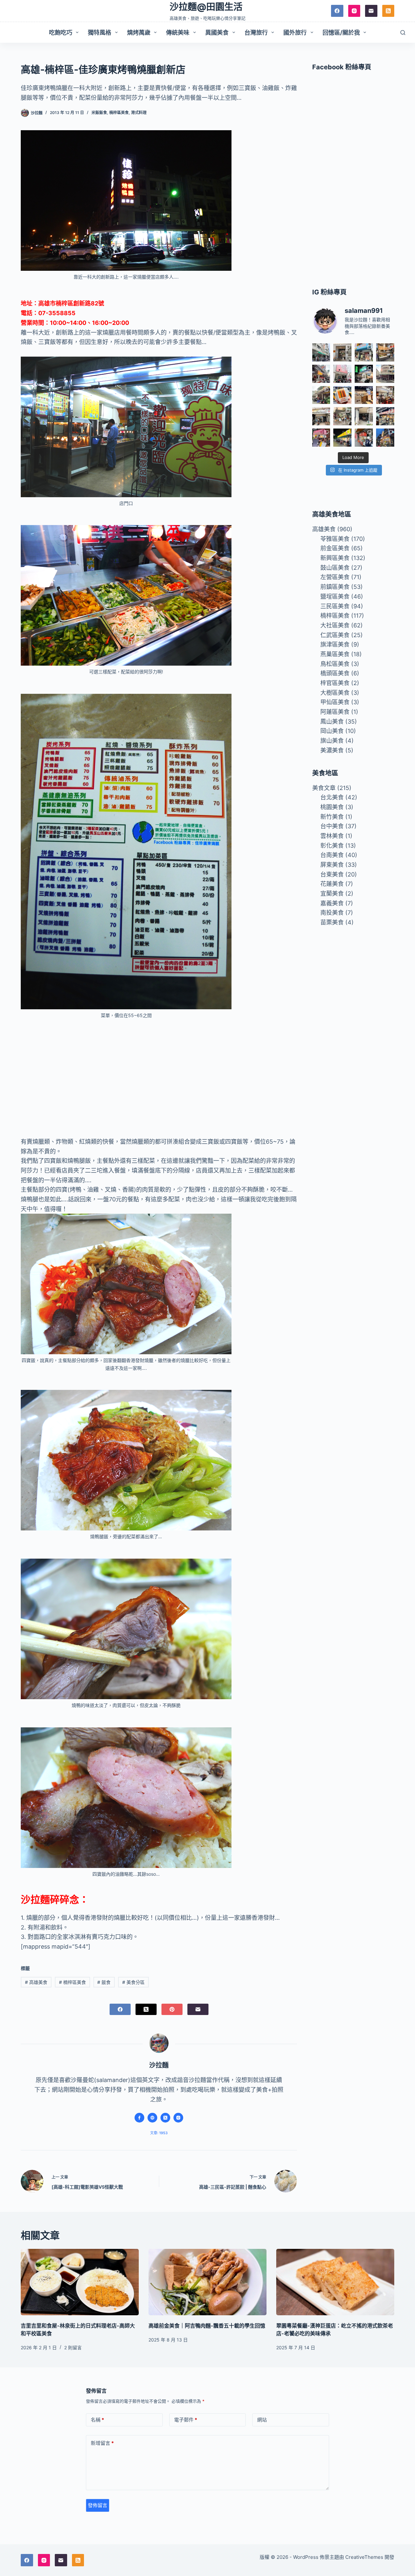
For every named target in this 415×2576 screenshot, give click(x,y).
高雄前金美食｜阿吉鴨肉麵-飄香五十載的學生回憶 (207, 2326)
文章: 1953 (159, 2133)
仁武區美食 (335, 635)
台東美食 (332, 874)
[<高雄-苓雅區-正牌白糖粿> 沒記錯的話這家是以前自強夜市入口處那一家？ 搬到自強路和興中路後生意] (321, 438)
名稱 (97, 2420)
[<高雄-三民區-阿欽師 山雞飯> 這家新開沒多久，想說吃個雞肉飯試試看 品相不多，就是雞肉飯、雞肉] (342, 374)
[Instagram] (354, 11)
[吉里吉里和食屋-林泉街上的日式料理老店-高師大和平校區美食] (80, 2282)
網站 (262, 2420)
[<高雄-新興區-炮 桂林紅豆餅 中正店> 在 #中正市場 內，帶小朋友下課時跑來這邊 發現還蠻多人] (364, 438)
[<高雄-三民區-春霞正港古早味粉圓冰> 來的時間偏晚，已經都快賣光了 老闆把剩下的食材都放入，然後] (321, 352)
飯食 (104, 1982)
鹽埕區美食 (335, 596)
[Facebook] (337, 11)
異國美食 (217, 33)
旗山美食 (332, 741)
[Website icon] (152, 2118)
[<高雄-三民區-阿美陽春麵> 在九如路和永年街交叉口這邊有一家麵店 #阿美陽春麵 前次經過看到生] (342, 416)
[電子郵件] (371, 11)
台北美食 (332, 797)
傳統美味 (178, 33)
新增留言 (102, 2443)
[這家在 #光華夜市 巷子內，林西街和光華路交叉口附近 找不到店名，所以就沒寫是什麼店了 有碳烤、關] (385, 352)
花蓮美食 (332, 884)
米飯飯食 (99, 113)
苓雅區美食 (335, 539)
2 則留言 (73, 2347)
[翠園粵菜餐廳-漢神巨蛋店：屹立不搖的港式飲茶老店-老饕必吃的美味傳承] (335, 2282)
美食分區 (133, 1982)
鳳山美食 (332, 721)
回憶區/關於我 (341, 33)
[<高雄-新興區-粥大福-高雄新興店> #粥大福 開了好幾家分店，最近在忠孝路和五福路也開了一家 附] (364, 374)
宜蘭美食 (332, 893)
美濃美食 (332, 750)
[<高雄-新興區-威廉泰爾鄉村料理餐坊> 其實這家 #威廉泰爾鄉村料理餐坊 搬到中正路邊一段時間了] (321, 416)
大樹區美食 (335, 693)
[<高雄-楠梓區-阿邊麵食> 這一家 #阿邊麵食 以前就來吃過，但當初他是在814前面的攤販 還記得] (364, 352)
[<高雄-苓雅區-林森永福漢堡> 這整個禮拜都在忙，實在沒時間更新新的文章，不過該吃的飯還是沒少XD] (364, 416)
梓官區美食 (335, 683)
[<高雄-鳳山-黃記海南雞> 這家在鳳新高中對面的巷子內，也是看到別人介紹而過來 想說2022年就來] (321, 395)
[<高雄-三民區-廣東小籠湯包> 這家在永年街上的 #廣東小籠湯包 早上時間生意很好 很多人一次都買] (385, 374)
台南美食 (332, 855)
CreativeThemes (364, 2557)
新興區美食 (335, 558)
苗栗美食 (332, 922)
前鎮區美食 (335, 587)
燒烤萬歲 (139, 33)
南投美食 (332, 913)
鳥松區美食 (335, 664)
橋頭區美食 (335, 673)
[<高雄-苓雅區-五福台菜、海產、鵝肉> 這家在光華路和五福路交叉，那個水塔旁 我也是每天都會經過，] (342, 438)
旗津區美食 (335, 644)
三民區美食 (335, 606)
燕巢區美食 (335, 654)
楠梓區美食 (119, 113)
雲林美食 (332, 836)
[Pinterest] (172, 2009)
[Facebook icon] (139, 2118)
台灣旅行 (256, 33)
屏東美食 (332, 865)
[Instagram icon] (178, 2118)
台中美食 (332, 826)
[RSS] (388, 11)
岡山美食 (332, 731)
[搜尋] (403, 33)
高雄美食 (36, 1982)
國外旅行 (295, 33)
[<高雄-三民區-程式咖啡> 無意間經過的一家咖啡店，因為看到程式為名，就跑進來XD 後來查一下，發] (342, 352)
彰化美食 (332, 846)
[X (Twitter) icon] (165, 2118)
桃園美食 (332, 807)
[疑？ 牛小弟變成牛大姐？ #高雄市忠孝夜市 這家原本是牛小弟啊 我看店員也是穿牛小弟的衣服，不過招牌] (321, 374)
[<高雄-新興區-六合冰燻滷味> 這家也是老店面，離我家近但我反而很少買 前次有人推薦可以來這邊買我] (385, 438)
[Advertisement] (159, 1073)
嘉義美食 (332, 903)
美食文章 (324, 788)
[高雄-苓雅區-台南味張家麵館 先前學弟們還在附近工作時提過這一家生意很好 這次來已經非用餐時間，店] (385, 416)
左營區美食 (335, 577)
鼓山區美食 (335, 568)
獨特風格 (100, 33)
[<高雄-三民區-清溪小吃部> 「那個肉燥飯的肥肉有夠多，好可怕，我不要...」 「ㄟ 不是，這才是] (385, 395)
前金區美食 (335, 548)
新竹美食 (332, 817)
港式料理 (139, 113)
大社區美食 (335, 625)
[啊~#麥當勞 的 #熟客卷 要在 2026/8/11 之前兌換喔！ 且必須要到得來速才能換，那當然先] (342, 395)
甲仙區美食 (335, 702)
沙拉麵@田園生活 (206, 7)
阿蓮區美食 (335, 712)
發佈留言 (98, 2505)
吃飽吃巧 (61, 33)
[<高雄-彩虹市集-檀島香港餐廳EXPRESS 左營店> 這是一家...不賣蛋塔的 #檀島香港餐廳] (364, 395)
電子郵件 (186, 2420)
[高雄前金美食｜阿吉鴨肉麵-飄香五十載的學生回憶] (207, 2282)
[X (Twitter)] (146, 2009)
